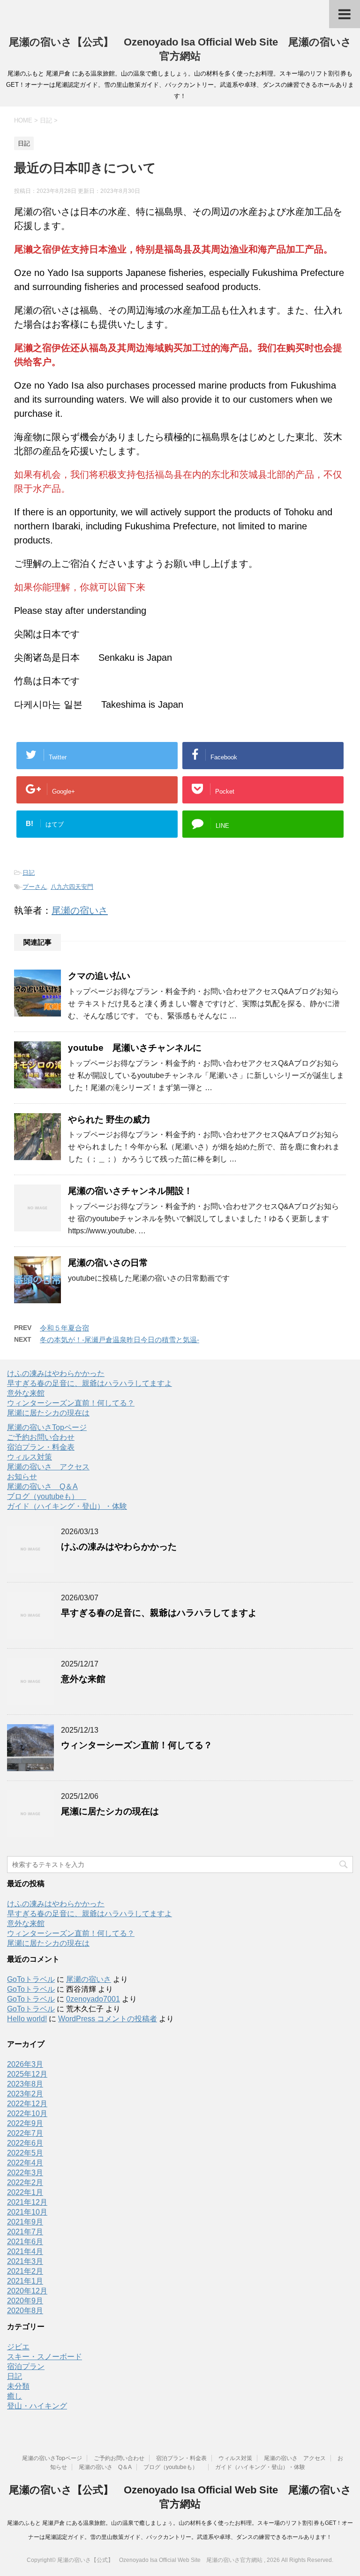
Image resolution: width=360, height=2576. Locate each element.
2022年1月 (25, 2192)
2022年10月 (27, 2114)
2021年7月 (25, 2232)
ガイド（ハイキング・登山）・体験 (67, 1506)
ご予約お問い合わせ (41, 1437)
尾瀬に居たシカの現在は (48, 1413)
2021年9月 (25, 2222)
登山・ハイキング (37, 2406)
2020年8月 (25, 2311)
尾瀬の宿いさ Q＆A (42, 1487)
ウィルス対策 (30, 1457)
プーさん (35, 887)
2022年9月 (25, 2123)
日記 (29, 873)
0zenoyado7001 (93, 1999)
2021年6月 (25, 2242)
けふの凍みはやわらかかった (56, 1373)
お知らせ (22, 1477)
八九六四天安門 (72, 887)
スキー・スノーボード (45, 2357)
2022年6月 (25, 2143)
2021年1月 (25, 2281)
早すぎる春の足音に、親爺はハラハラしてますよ (90, 1383)
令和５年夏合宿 (64, 1328)
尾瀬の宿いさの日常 (108, 1263)
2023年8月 (25, 2084)
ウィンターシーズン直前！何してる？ (71, 1403)
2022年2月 (25, 2182)
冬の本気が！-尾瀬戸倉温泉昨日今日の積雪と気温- (120, 1340)
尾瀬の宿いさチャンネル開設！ (130, 1191)
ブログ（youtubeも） (47, 1496)
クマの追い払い (99, 976)
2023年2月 (25, 2094)
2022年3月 (25, 2173)
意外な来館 (26, 1393)
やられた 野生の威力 (109, 1120)
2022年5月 (25, 2153)
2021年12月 (27, 2202)
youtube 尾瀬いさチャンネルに (135, 1048)
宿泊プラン (26, 2366)
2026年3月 (25, 2064)
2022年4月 (25, 2163)
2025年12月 (27, 2074)
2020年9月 (25, 2301)
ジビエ (18, 2347)
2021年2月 (25, 2271)
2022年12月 (27, 2104)
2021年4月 (25, 2251)
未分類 (18, 2386)
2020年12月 (27, 2291)
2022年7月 (25, 2133)
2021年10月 (27, 2212)
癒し (15, 2396)
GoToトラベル (31, 1979)
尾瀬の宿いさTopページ (47, 1427)
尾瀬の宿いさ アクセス (48, 1467)
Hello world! (27, 2019)
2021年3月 (25, 2261)
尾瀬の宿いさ (80, 910)
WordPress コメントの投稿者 (108, 2019)
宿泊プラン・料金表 (41, 1447)
